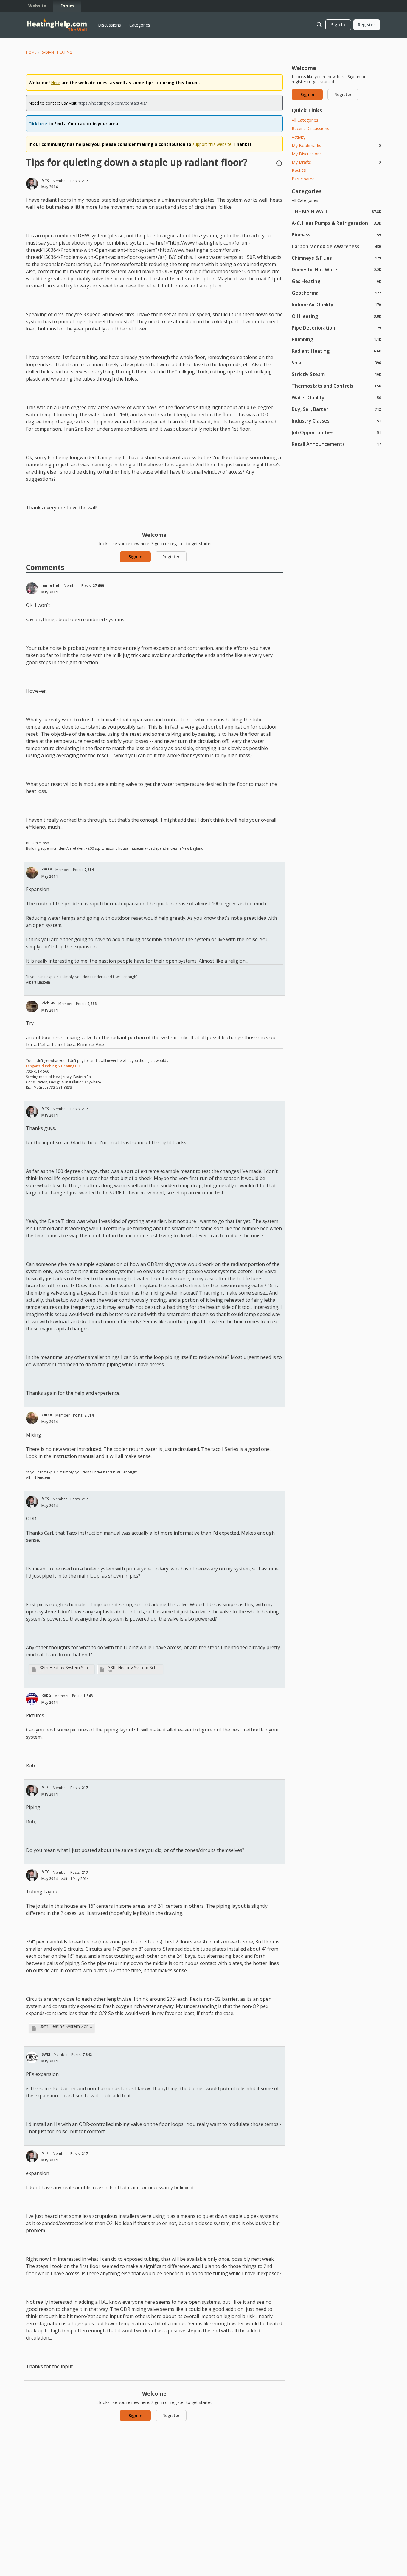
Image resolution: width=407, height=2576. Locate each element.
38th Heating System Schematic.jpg (66, 1667)
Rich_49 (48, 1003)
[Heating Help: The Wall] (57, 25)
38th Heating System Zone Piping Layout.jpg (66, 2026)
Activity (299, 137)
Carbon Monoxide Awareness (336, 246)
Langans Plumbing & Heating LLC (53, 1066)
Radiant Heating (336, 351)
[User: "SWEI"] (32, 2057)
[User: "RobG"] (32, 1699)
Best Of (299, 170)
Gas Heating (336, 281)
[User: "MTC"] (32, 184)
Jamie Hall (51, 585)
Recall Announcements (336, 444)
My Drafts (336, 162)
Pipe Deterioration (336, 328)
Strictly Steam (336, 374)
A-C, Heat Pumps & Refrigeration (336, 223)
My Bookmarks (336, 145)
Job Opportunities (336, 432)
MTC (45, 180)
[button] (279, 164)
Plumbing (336, 339)
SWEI (46, 2054)
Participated (303, 179)
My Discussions (307, 154)
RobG (46, 1695)
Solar (336, 362)
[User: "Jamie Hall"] (32, 588)
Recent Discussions (310, 128)
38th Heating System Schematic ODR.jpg (135, 1667)
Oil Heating (336, 316)
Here (56, 82)
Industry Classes (336, 421)
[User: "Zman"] (32, 873)
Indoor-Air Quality (336, 304)
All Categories (305, 120)
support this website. (212, 144)
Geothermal (336, 293)
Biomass (336, 235)
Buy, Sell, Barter (336, 409)
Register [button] (171, 557)
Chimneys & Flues (336, 258)
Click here (38, 124)
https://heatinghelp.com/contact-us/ (112, 103)
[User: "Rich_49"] (32, 1006)
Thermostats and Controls (336, 386)
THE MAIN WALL (336, 211)
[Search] (319, 25)
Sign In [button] (135, 557)
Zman (47, 869)
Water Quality (336, 397)
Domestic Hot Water (336, 269)
